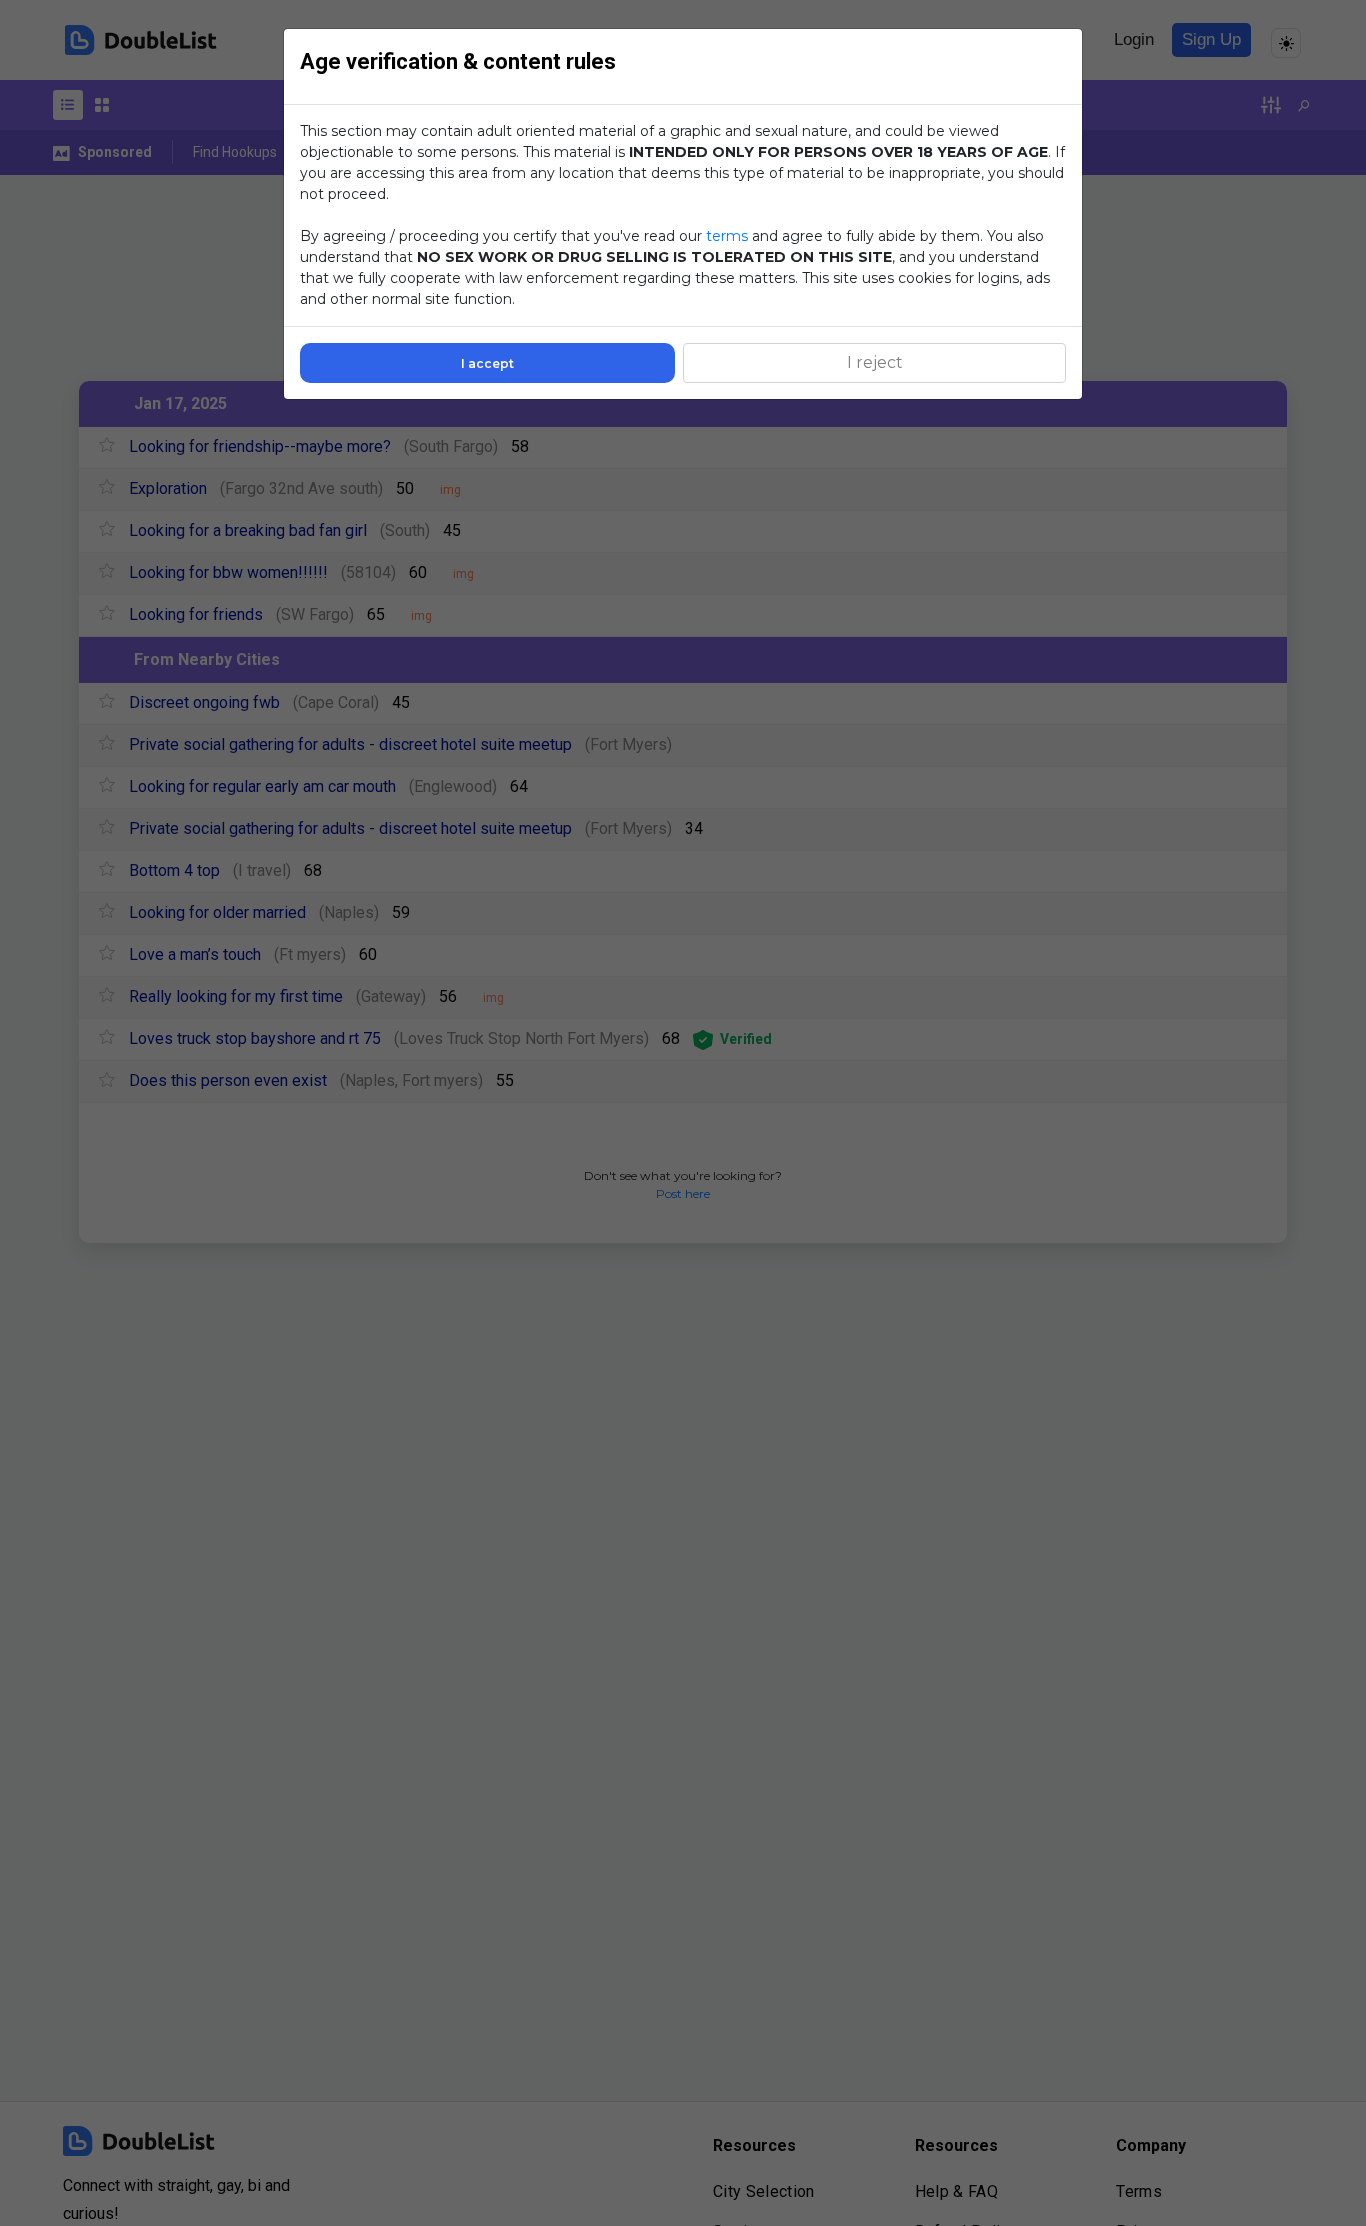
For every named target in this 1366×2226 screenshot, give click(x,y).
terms (727, 236)
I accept (487, 363)
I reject (875, 362)
